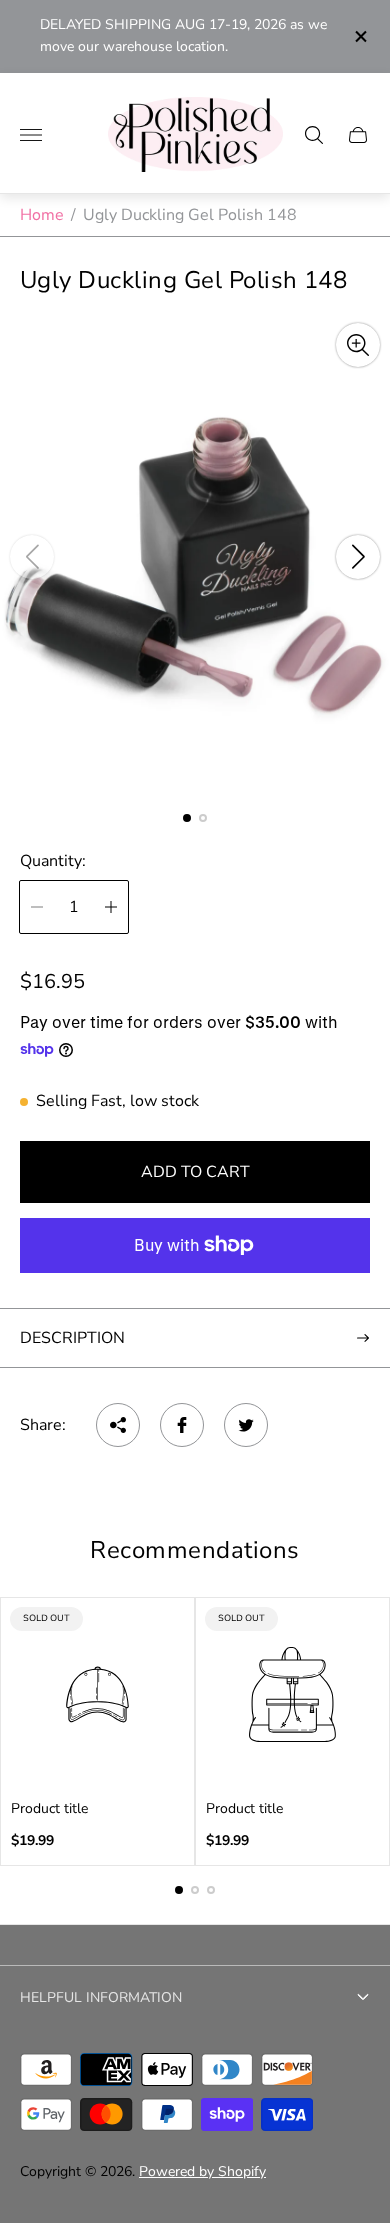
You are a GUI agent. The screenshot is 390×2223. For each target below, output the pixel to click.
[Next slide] (358, 557)
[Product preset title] (97, 1694)
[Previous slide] (32, 557)
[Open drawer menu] (31, 135)
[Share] (118, 1425)
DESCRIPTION (72, 1338)
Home (42, 215)
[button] (187, 818)
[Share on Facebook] (182, 1425)
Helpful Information (101, 1997)
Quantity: (53, 861)
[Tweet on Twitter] (246, 1425)
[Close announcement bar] (359, 36)
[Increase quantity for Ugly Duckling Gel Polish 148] (111, 907)
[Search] (314, 135)
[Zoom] (358, 345)
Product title (49, 1809)
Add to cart (195, 1172)
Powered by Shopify (202, 2171)
